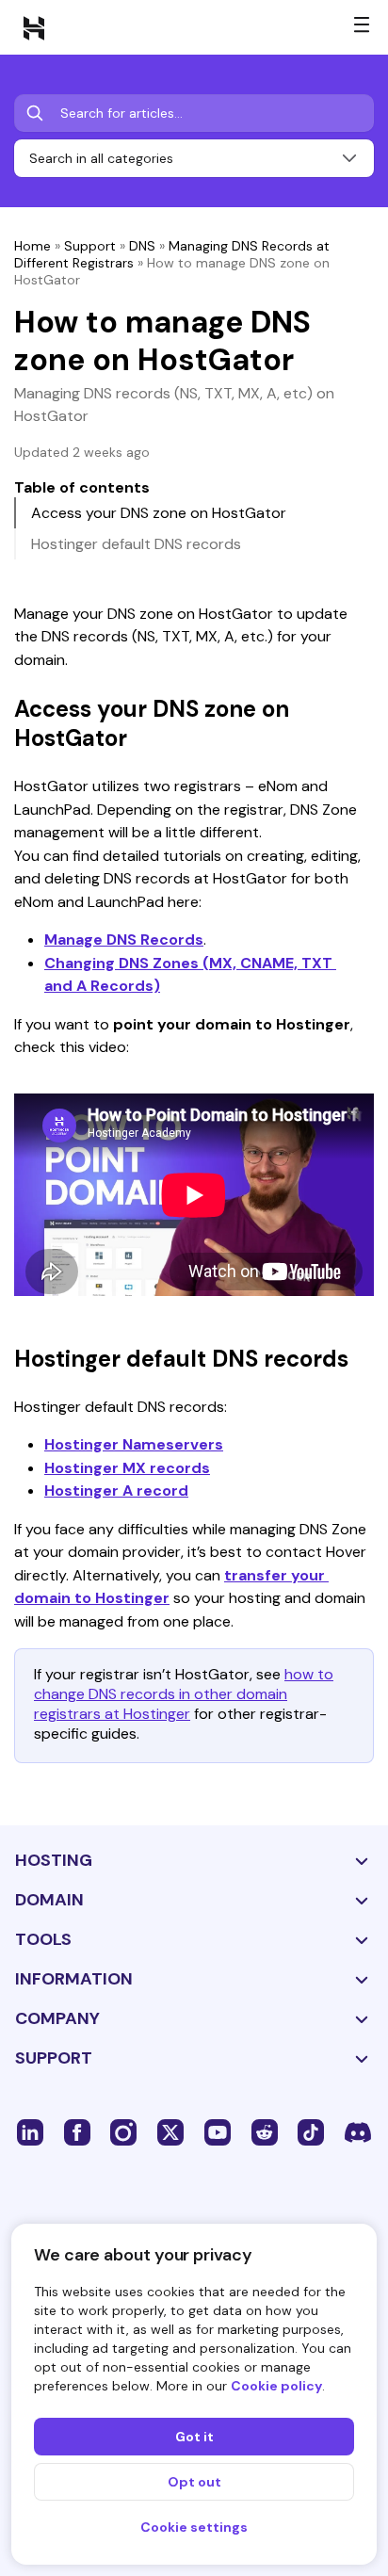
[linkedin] (30, 2131)
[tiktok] (311, 2131)
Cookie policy (276, 2386)
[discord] (358, 2131)
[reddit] (265, 2131)
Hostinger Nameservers (134, 1444)
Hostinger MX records (127, 1468)
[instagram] (123, 2131)
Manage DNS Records (124, 940)
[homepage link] (34, 27)
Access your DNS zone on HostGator (159, 513)
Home (32, 246)
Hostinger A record (116, 1491)
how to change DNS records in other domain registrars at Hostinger (184, 1694)
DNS (142, 246)
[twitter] (170, 2131)
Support (90, 246)
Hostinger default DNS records (136, 544)
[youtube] (218, 2131)
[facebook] (77, 2131)
